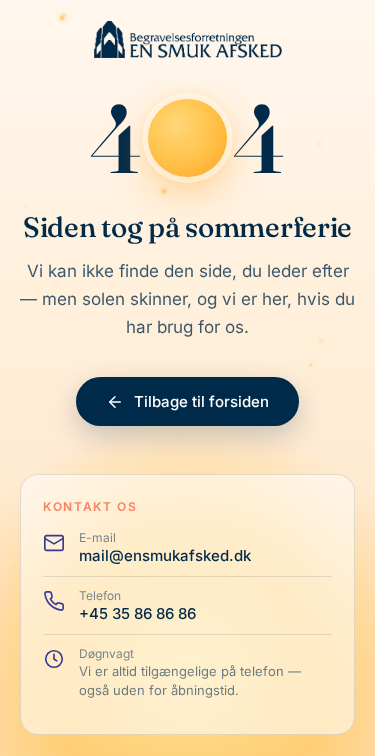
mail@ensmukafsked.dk (165, 555)
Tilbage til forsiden (201, 401)
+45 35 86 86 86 (137, 613)
